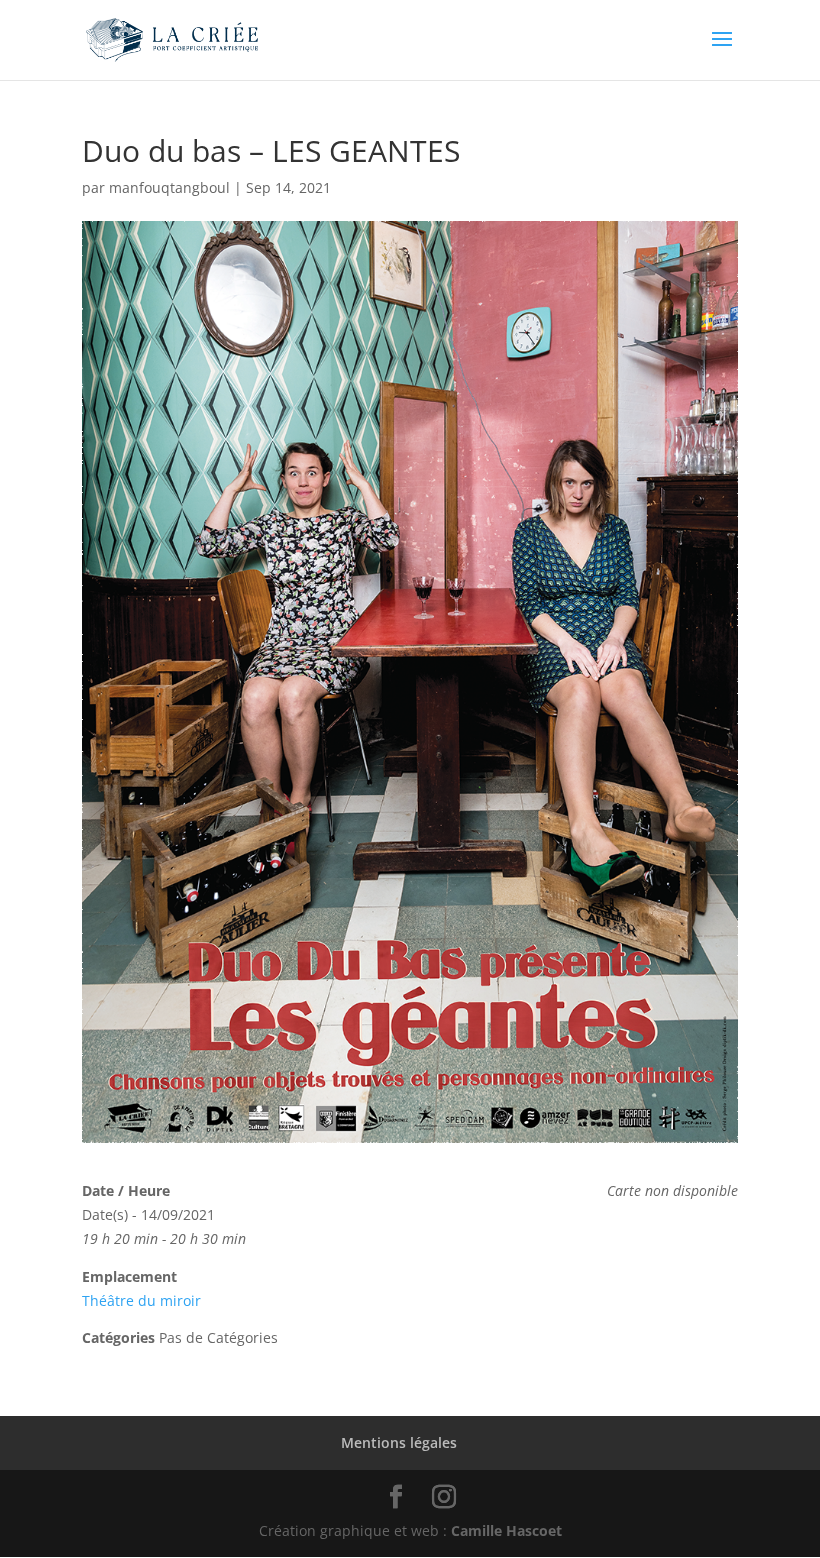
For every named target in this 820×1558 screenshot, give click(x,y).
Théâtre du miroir (141, 1300)
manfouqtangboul (169, 187)
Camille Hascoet (506, 1530)
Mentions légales (399, 1442)
